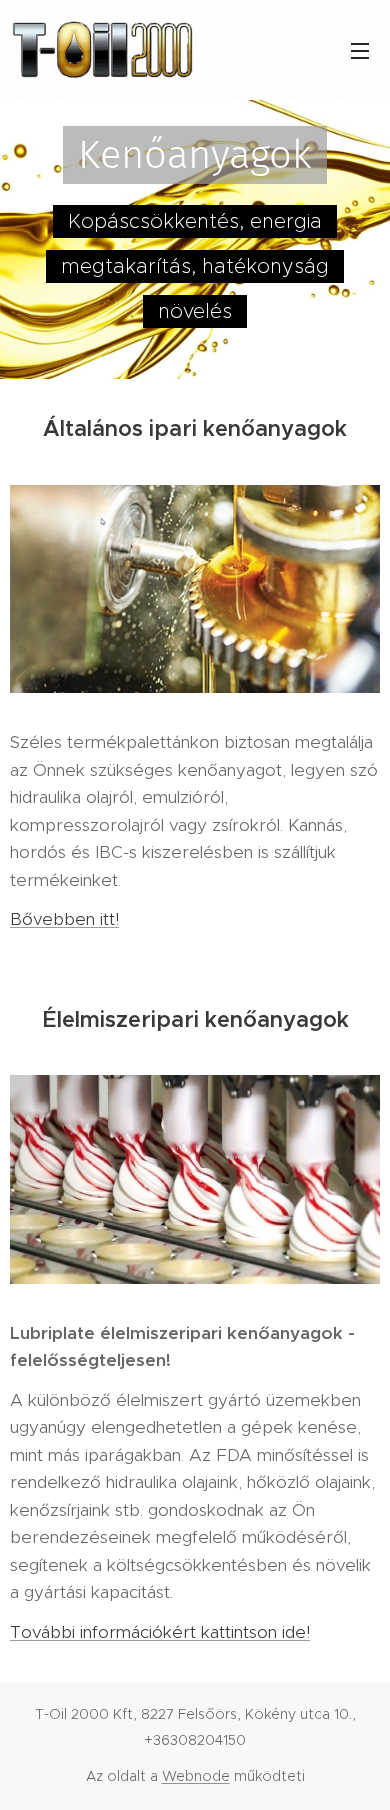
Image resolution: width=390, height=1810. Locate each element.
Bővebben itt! (64, 919)
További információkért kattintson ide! (160, 1632)
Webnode (196, 1776)
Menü (360, 50)
